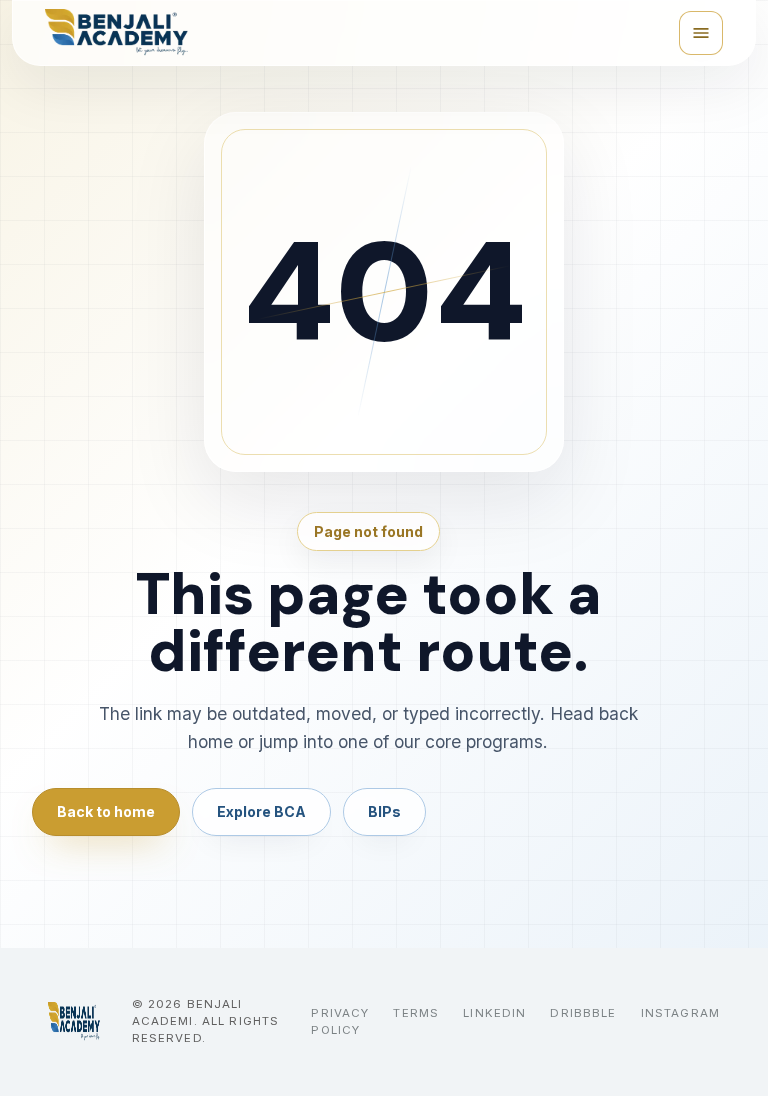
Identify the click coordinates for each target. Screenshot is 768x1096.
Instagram (680, 1013)
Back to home (106, 811)
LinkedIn (494, 1013)
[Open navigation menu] (701, 33)
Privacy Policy (340, 1021)
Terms (416, 1013)
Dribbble (583, 1013)
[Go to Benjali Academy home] (74, 1022)
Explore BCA (261, 811)
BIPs (384, 811)
